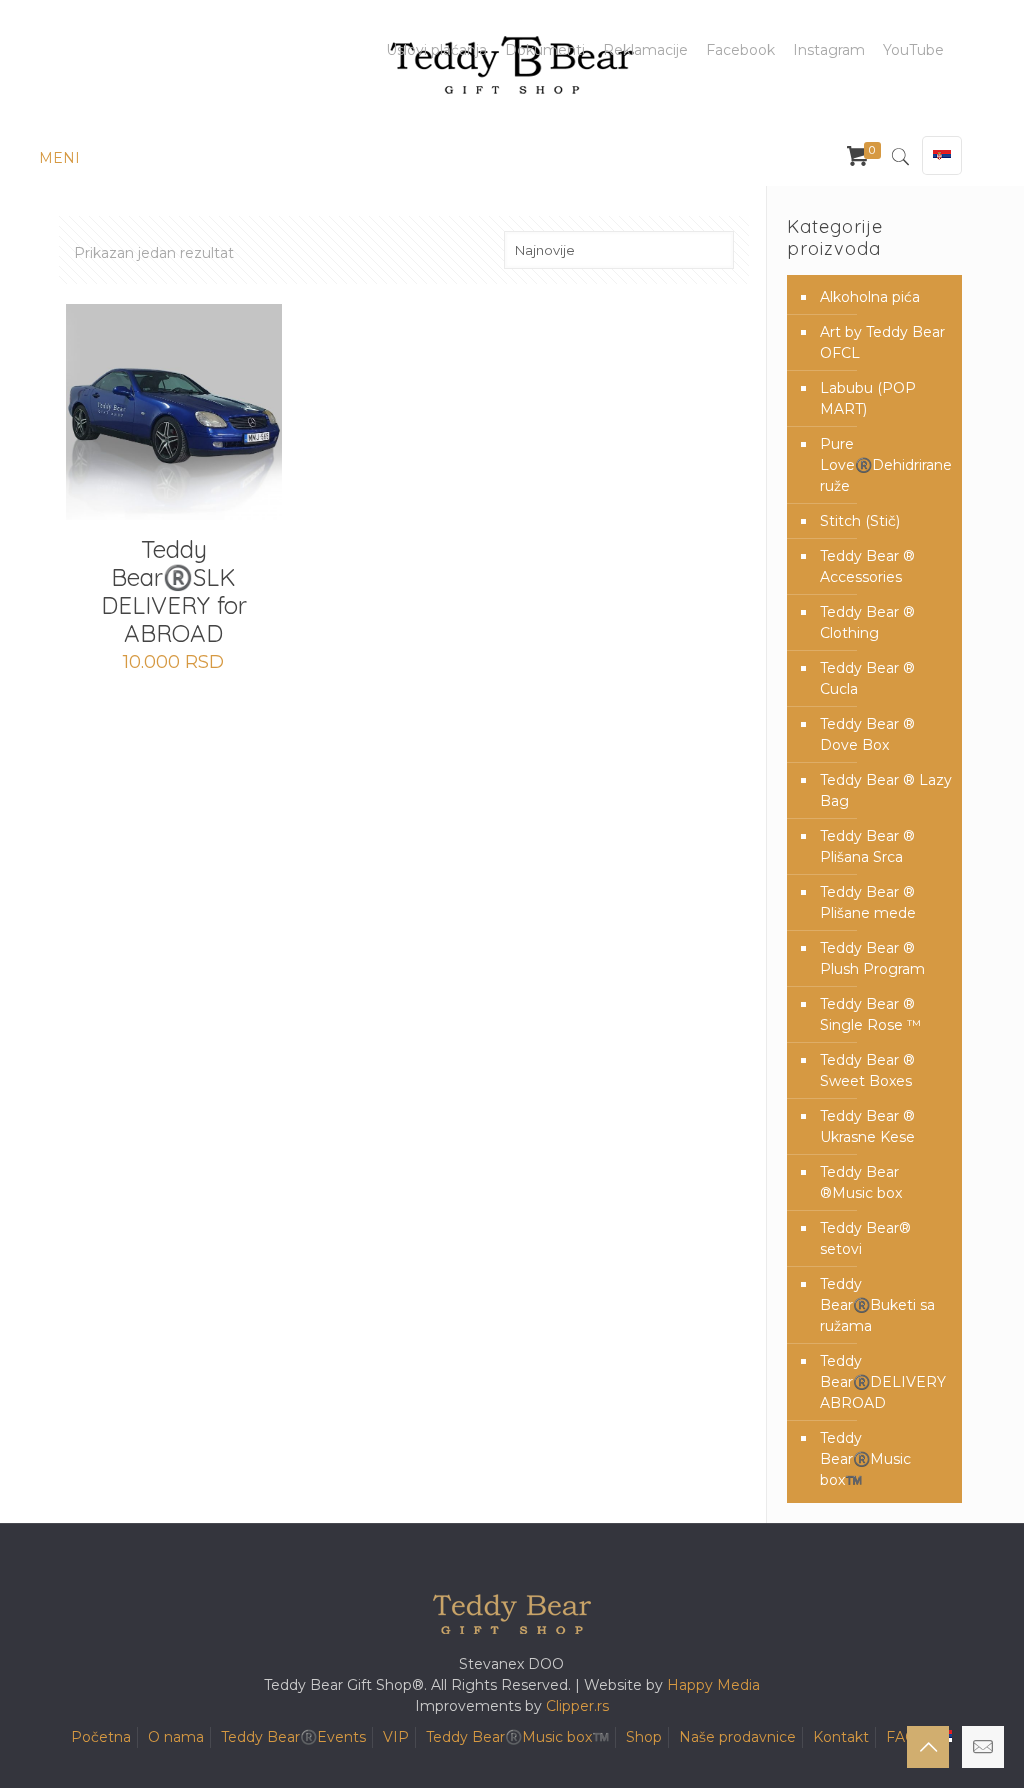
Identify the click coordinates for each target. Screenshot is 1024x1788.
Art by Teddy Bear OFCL (882, 342)
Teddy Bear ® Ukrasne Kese (867, 1126)
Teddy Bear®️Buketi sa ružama (877, 1305)
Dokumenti (545, 50)
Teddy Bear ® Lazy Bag (886, 790)
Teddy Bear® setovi (865, 1238)
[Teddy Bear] (512, 65)
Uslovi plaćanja (436, 50)
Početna (101, 1737)
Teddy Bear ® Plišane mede (868, 902)
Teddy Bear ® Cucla (867, 678)
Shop (644, 1737)
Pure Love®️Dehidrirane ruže (886, 465)
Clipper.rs (577, 1706)
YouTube (913, 50)
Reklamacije (645, 50)
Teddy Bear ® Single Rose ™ (870, 1014)
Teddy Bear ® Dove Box (867, 734)
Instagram (829, 50)
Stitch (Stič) (860, 521)
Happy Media (713, 1685)
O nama (176, 1737)
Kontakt (841, 1737)
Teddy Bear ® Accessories (867, 566)
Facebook (740, 50)
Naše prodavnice (737, 1737)
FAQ (901, 1737)
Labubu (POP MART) (868, 398)
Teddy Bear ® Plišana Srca (867, 846)
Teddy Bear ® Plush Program (872, 958)
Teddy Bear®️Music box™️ (865, 1459)
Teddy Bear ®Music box (861, 1182)
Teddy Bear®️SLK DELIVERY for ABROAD (174, 591)
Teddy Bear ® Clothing (867, 622)
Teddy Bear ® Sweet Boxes (867, 1070)
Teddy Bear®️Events (293, 1737)
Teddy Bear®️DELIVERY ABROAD (883, 1382)
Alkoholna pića (870, 297)
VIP (396, 1737)
